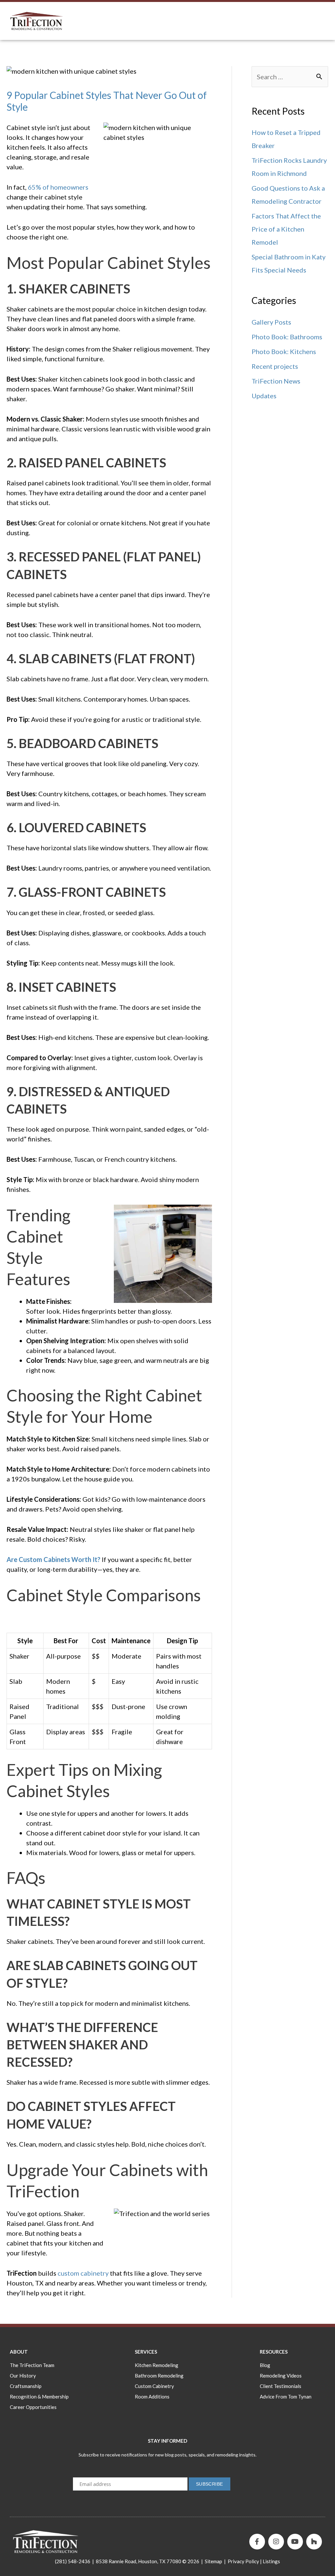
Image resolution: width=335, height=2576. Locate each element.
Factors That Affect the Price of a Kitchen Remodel (286, 229)
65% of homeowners (58, 187)
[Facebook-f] (257, 2542)
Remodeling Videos (281, 2376)
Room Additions (152, 2397)
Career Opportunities (33, 2407)
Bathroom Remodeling (159, 2376)
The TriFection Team (32, 2365)
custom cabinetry (83, 2273)
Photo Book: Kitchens (284, 351)
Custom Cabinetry (154, 2386)
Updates (264, 396)
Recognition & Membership (39, 2397)
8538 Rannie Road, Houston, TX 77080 (139, 2561)
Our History (23, 2376)
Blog (265, 2365)
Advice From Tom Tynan (286, 2397)
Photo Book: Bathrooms (287, 337)
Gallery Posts (271, 322)
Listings (271, 2561)
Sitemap (213, 2561)
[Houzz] (314, 2542)
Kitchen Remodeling (157, 2365)
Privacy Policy (243, 2561)
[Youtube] (295, 2542)
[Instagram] (276, 2542)
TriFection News (276, 381)
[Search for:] (290, 77)
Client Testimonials (281, 2386)
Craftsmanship (26, 2386)
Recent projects (275, 366)
